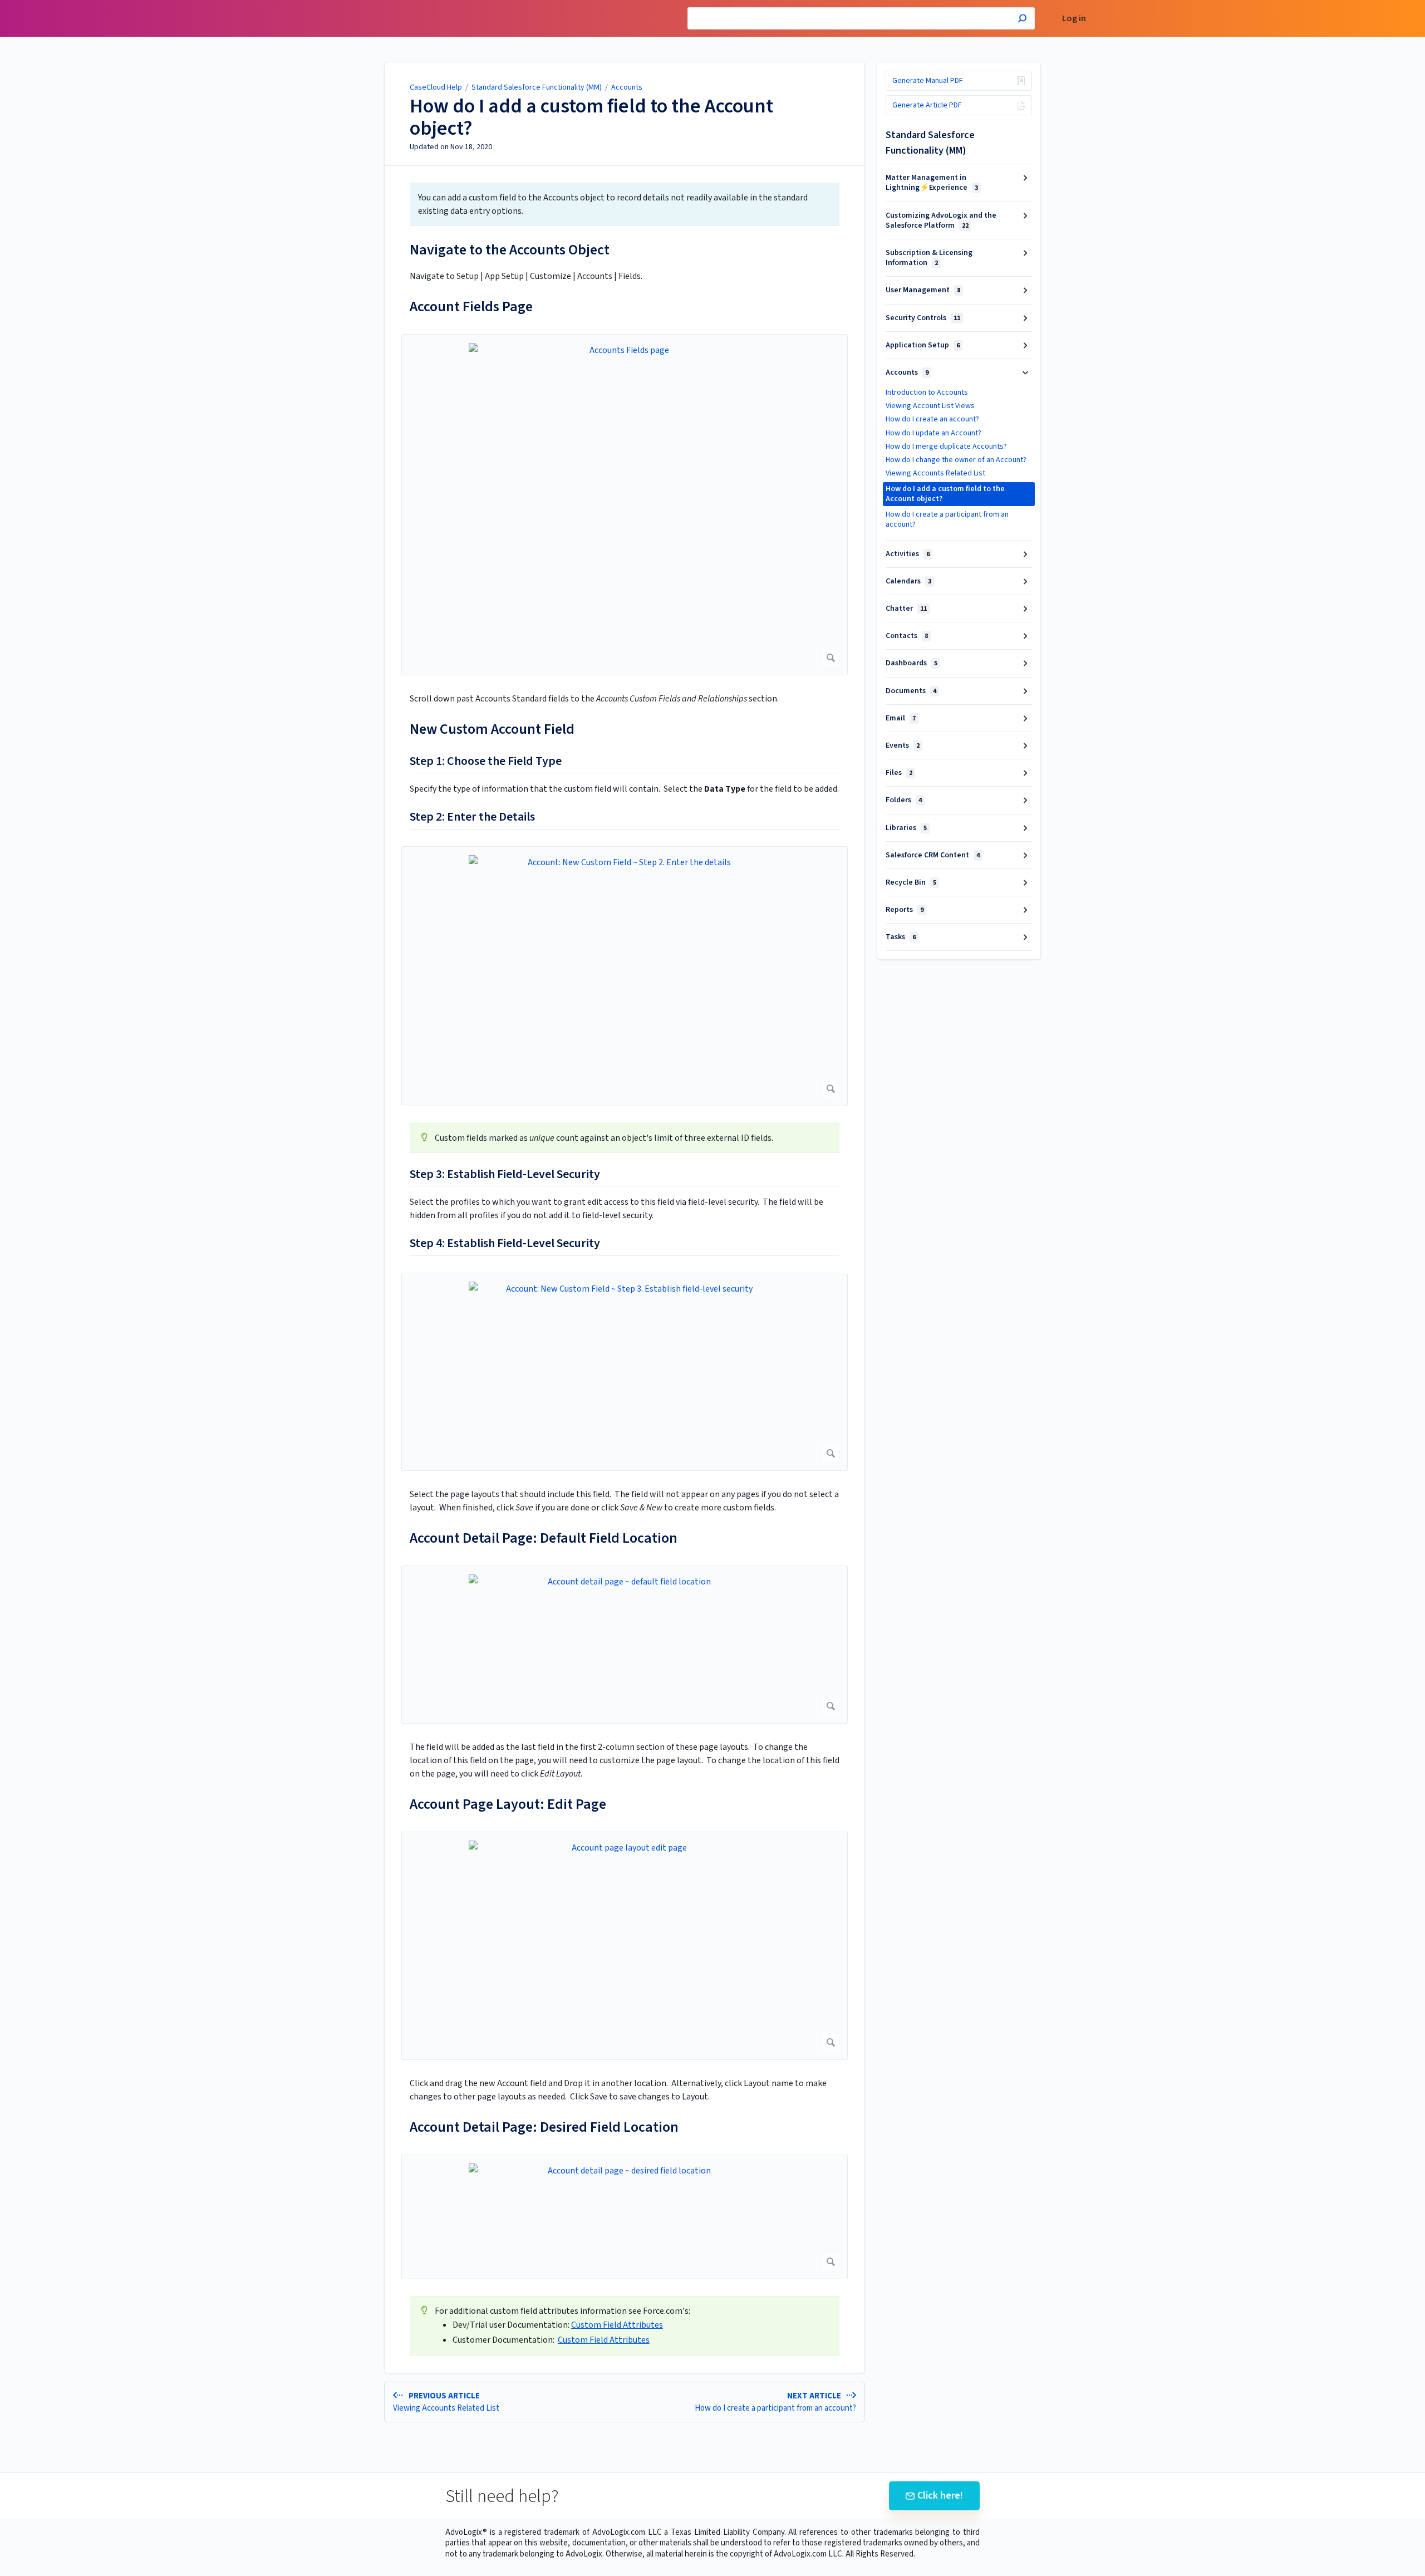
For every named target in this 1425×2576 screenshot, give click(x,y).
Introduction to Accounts (927, 392)
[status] (625, 204)
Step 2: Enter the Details (472, 817)
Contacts (907, 636)
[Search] (1022, 20)
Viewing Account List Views (930, 406)
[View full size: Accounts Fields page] (625, 505)
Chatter (906, 609)
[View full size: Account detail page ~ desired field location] (625, 2217)
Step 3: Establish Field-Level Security (505, 1175)
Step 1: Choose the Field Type (486, 762)
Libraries (906, 828)
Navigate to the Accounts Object (510, 250)
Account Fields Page (471, 306)
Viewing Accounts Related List (935, 473)
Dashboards (911, 663)
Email (901, 718)
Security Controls (923, 318)
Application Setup (923, 345)
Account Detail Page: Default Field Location (544, 1538)
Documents (911, 691)
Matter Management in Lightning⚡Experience (932, 183)
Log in (1074, 19)
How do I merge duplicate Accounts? (946, 446)
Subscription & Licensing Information (929, 258)
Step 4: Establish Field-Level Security (505, 1244)
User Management (923, 290)
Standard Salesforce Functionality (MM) (537, 87)
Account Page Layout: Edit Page (508, 1804)
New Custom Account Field (492, 729)
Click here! (940, 2496)
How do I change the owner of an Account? (956, 460)
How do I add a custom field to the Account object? (591, 117)
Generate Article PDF (927, 105)
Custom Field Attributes (617, 2325)
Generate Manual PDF (928, 81)
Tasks (901, 937)
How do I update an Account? (933, 433)
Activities (908, 554)
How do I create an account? (932, 419)
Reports (905, 910)
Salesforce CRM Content (933, 855)
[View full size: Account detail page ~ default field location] (625, 1645)
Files (899, 773)
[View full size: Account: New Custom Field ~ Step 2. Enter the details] (625, 976)
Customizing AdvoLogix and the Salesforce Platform (941, 220)
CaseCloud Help (436, 87)
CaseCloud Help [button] (366, 6)
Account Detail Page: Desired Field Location (544, 2127)
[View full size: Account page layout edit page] (625, 1946)
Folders (904, 800)
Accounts (627, 87)
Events (903, 745)
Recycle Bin (911, 882)
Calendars (908, 581)
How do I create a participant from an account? (947, 519)
